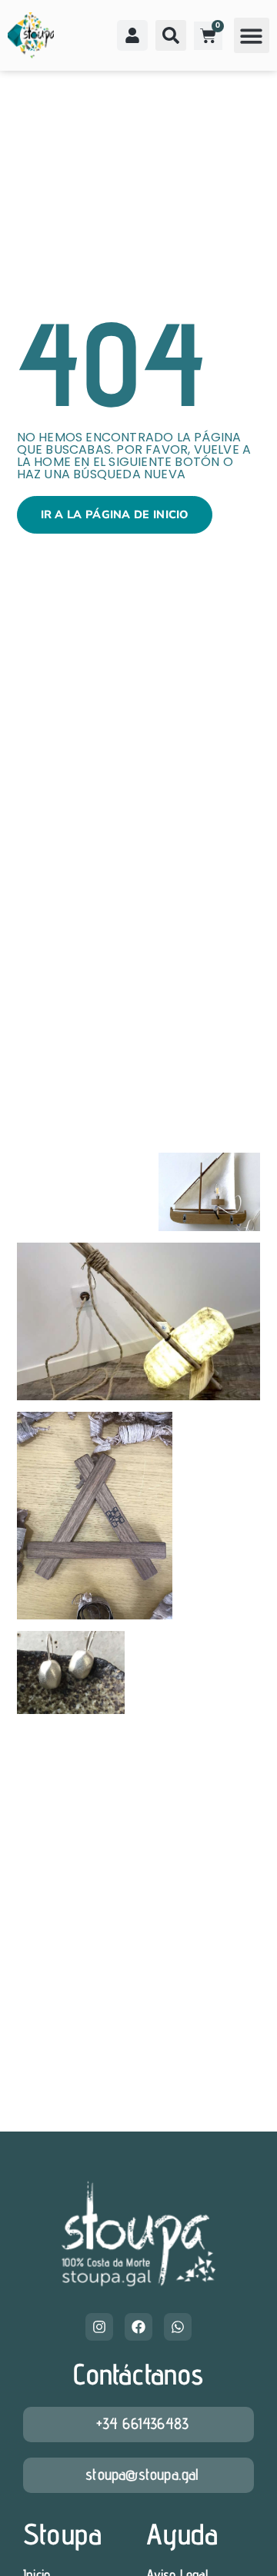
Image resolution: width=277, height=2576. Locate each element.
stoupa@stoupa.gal (142, 2474)
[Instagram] (99, 2327)
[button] (252, 36)
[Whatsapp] (178, 2327)
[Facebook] (138, 2327)
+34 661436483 (143, 2423)
